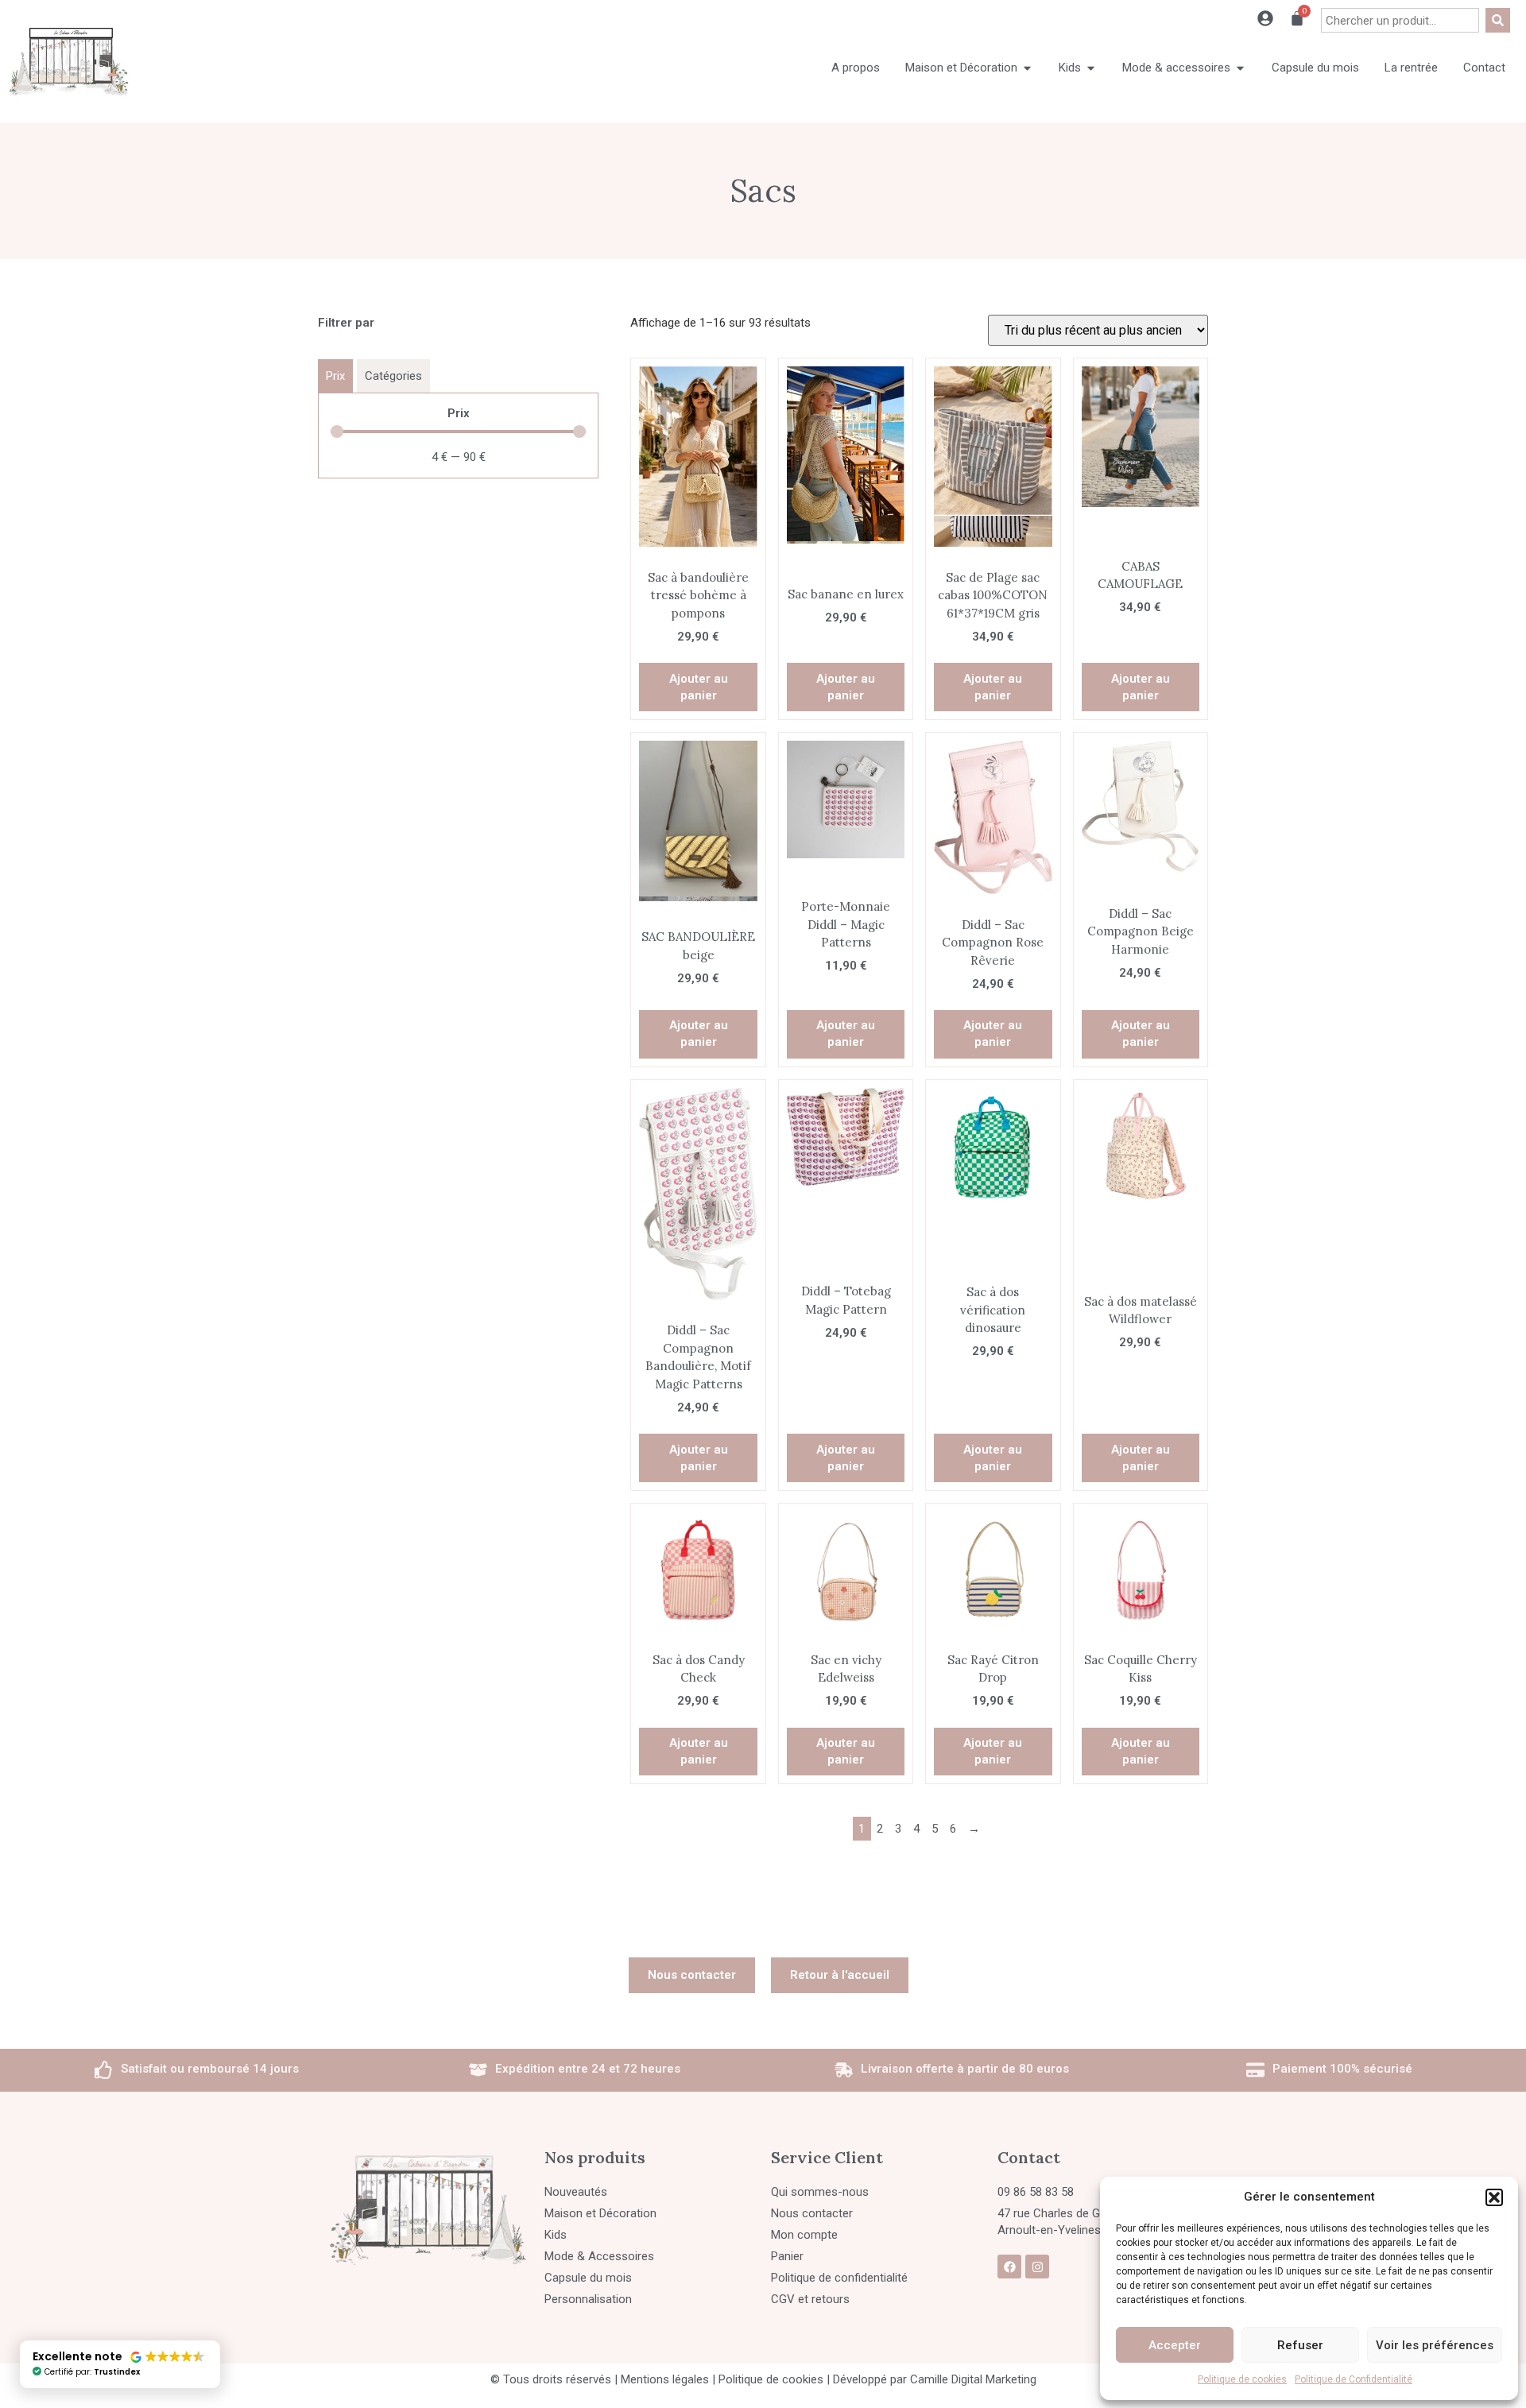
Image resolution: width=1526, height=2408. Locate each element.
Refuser (1300, 2345)
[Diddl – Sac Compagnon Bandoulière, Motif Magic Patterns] (698, 1194)
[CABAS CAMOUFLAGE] (1141, 436)
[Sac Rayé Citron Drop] (993, 1570)
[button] (1494, 2197)
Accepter (1175, 2345)
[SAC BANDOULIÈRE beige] (698, 821)
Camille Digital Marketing (973, 2379)
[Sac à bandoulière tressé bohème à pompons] (698, 457)
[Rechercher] (1498, 20)
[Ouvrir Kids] (1091, 68)
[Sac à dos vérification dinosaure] (993, 1147)
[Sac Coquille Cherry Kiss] (1141, 1570)
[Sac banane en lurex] (846, 455)
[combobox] (1400, 20)
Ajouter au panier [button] (699, 687)
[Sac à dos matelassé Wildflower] (1141, 1147)
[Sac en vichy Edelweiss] (846, 1570)
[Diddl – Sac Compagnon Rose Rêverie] (993, 817)
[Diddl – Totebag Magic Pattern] (846, 1137)
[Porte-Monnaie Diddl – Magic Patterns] (846, 799)
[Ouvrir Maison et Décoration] (1027, 68)
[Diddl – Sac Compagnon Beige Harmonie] (1141, 806)
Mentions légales (665, 2379)
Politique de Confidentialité (1354, 2379)
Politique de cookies (1242, 2379)
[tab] (335, 376)
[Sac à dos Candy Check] (698, 1570)
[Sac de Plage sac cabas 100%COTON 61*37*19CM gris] (993, 457)
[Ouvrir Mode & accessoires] (1240, 68)
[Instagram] (1037, 2267)
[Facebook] (1009, 2267)
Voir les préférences (1435, 2345)
